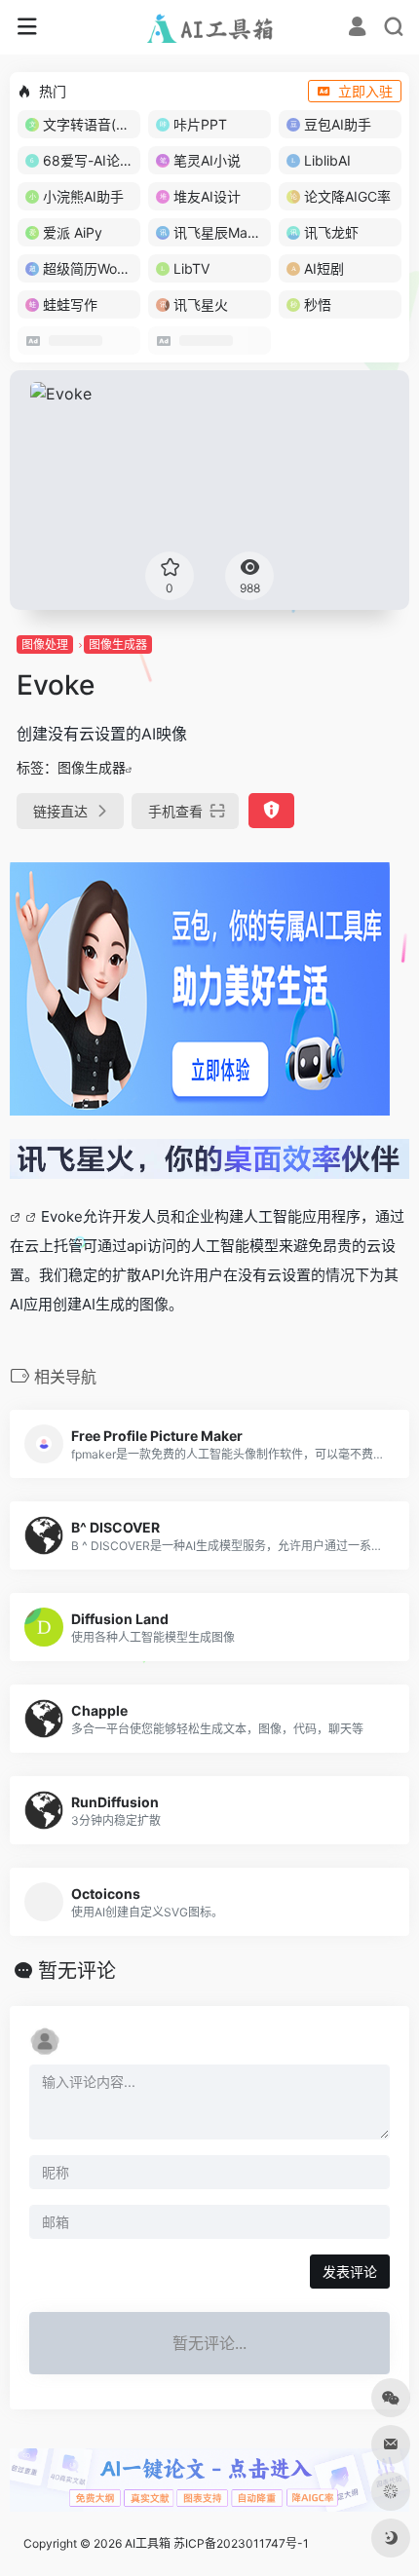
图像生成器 (118, 644)
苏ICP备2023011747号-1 (241, 2543)
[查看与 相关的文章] (18, 1216)
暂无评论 (77, 1971)
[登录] (357, 29)
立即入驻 (365, 91)
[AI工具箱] (210, 27)
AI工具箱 (148, 2543)
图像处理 (45, 644)
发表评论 (350, 2272)
